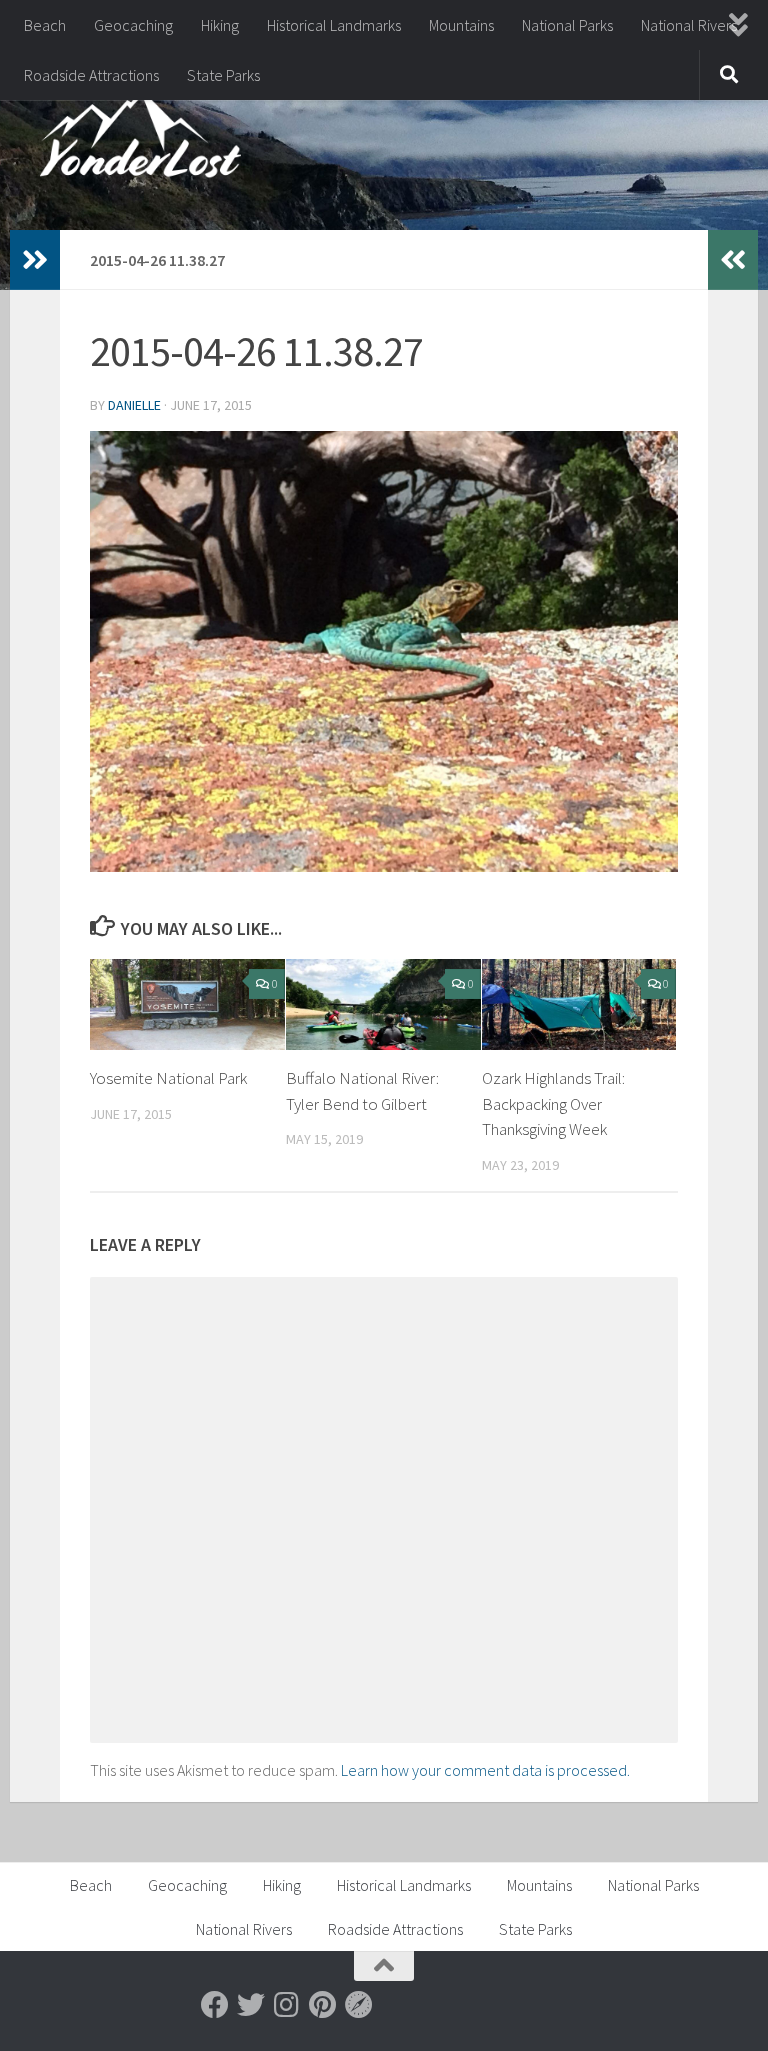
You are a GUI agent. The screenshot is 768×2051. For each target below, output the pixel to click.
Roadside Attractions (91, 75)
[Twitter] (251, 2005)
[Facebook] (215, 2005)
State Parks (223, 75)
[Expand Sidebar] (35, 260)
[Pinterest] (323, 2005)
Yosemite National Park (168, 1078)
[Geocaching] (359, 2005)
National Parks (567, 25)
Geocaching (133, 25)
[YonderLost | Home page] (140, 140)
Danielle (134, 405)
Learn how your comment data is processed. (485, 1770)
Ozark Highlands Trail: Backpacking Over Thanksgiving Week (553, 1103)
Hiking (220, 25)
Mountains (461, 25)
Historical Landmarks (334, 25)
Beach (45, 25)
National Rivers (689, 25)
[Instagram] (287, 2005)
